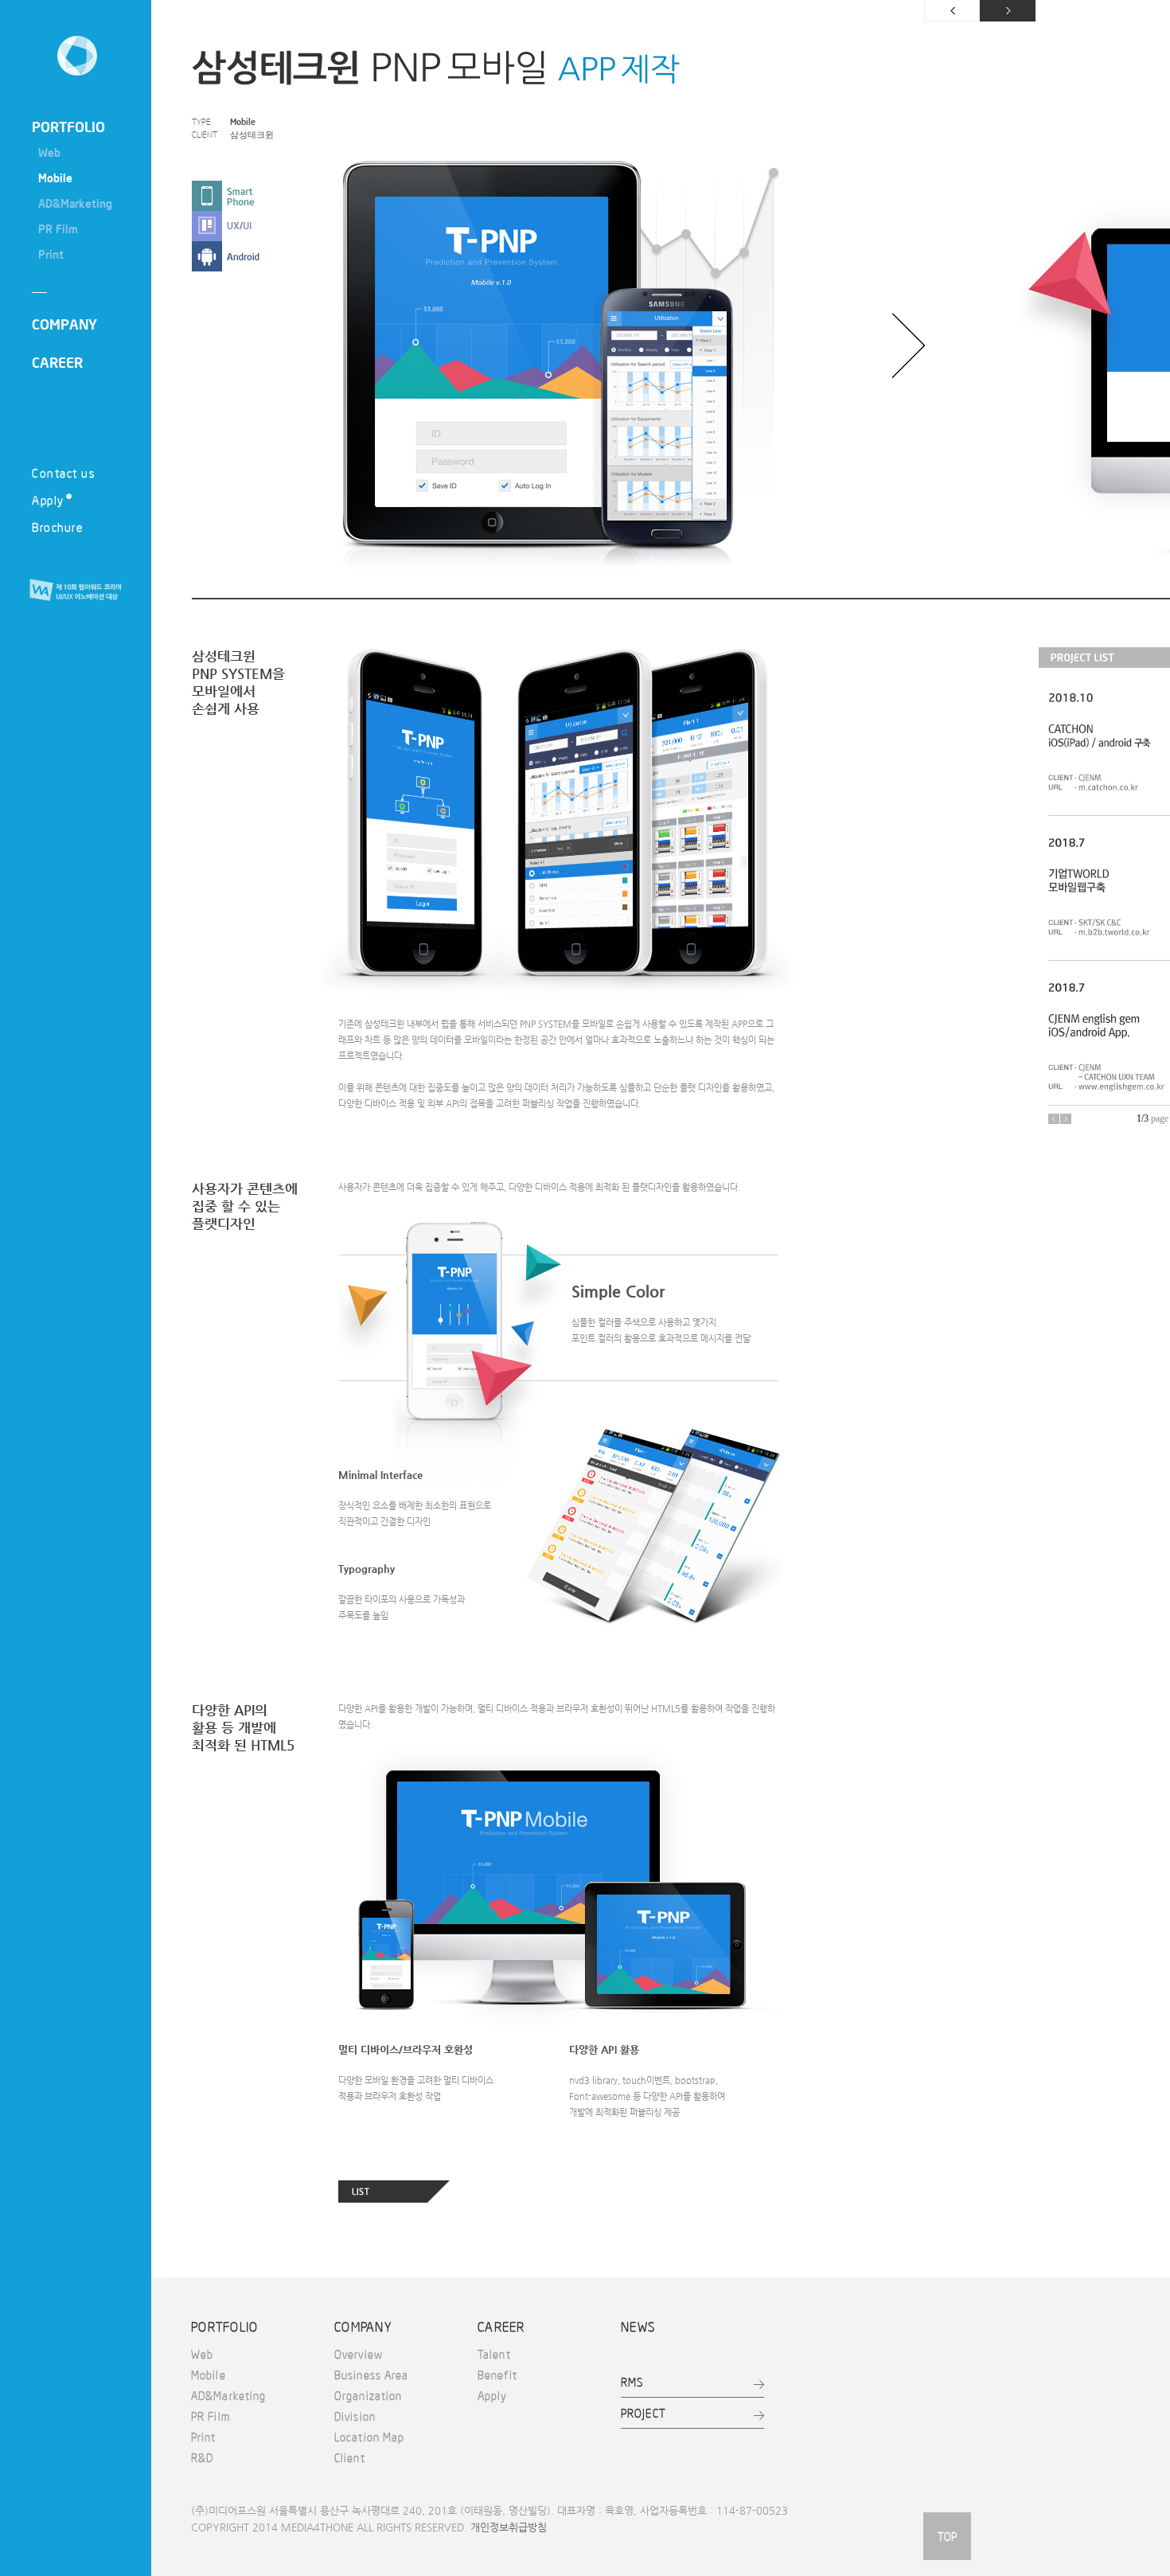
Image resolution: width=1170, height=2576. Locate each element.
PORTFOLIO (68, 127)
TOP (947, 2536)
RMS (632, 2382)
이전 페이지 (952, 11)
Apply (48, 500)
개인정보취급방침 (509, 2527)
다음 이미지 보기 (909, 345)
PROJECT (643, 2413)
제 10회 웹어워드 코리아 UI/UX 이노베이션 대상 (76, 591)
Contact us (63, 472)
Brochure (57, 527)
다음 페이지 (1008, 11)
